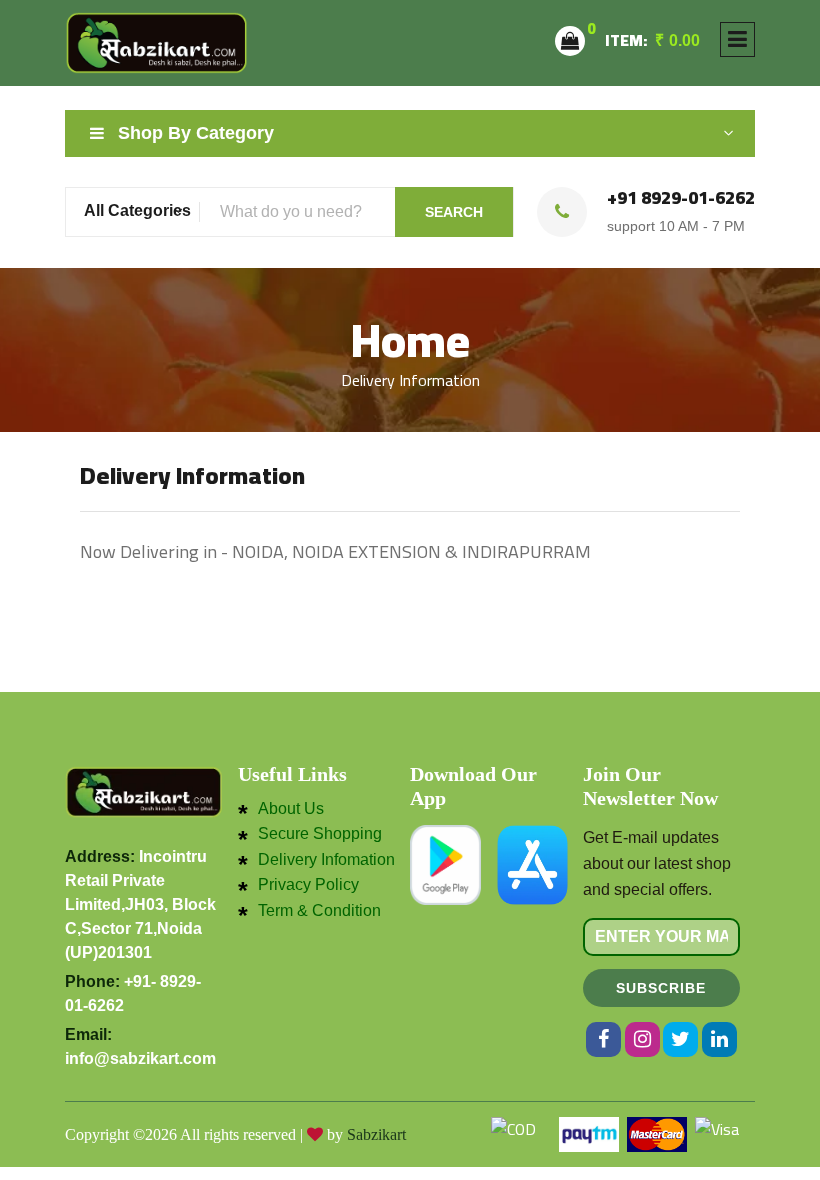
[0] (570, 41)
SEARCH (454, 212)
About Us (291, 809)
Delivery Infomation (326, 860)
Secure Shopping (320, 834)
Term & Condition (319, 911)
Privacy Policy (308, 885)
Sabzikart (376, 1134)
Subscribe (661, 988)
